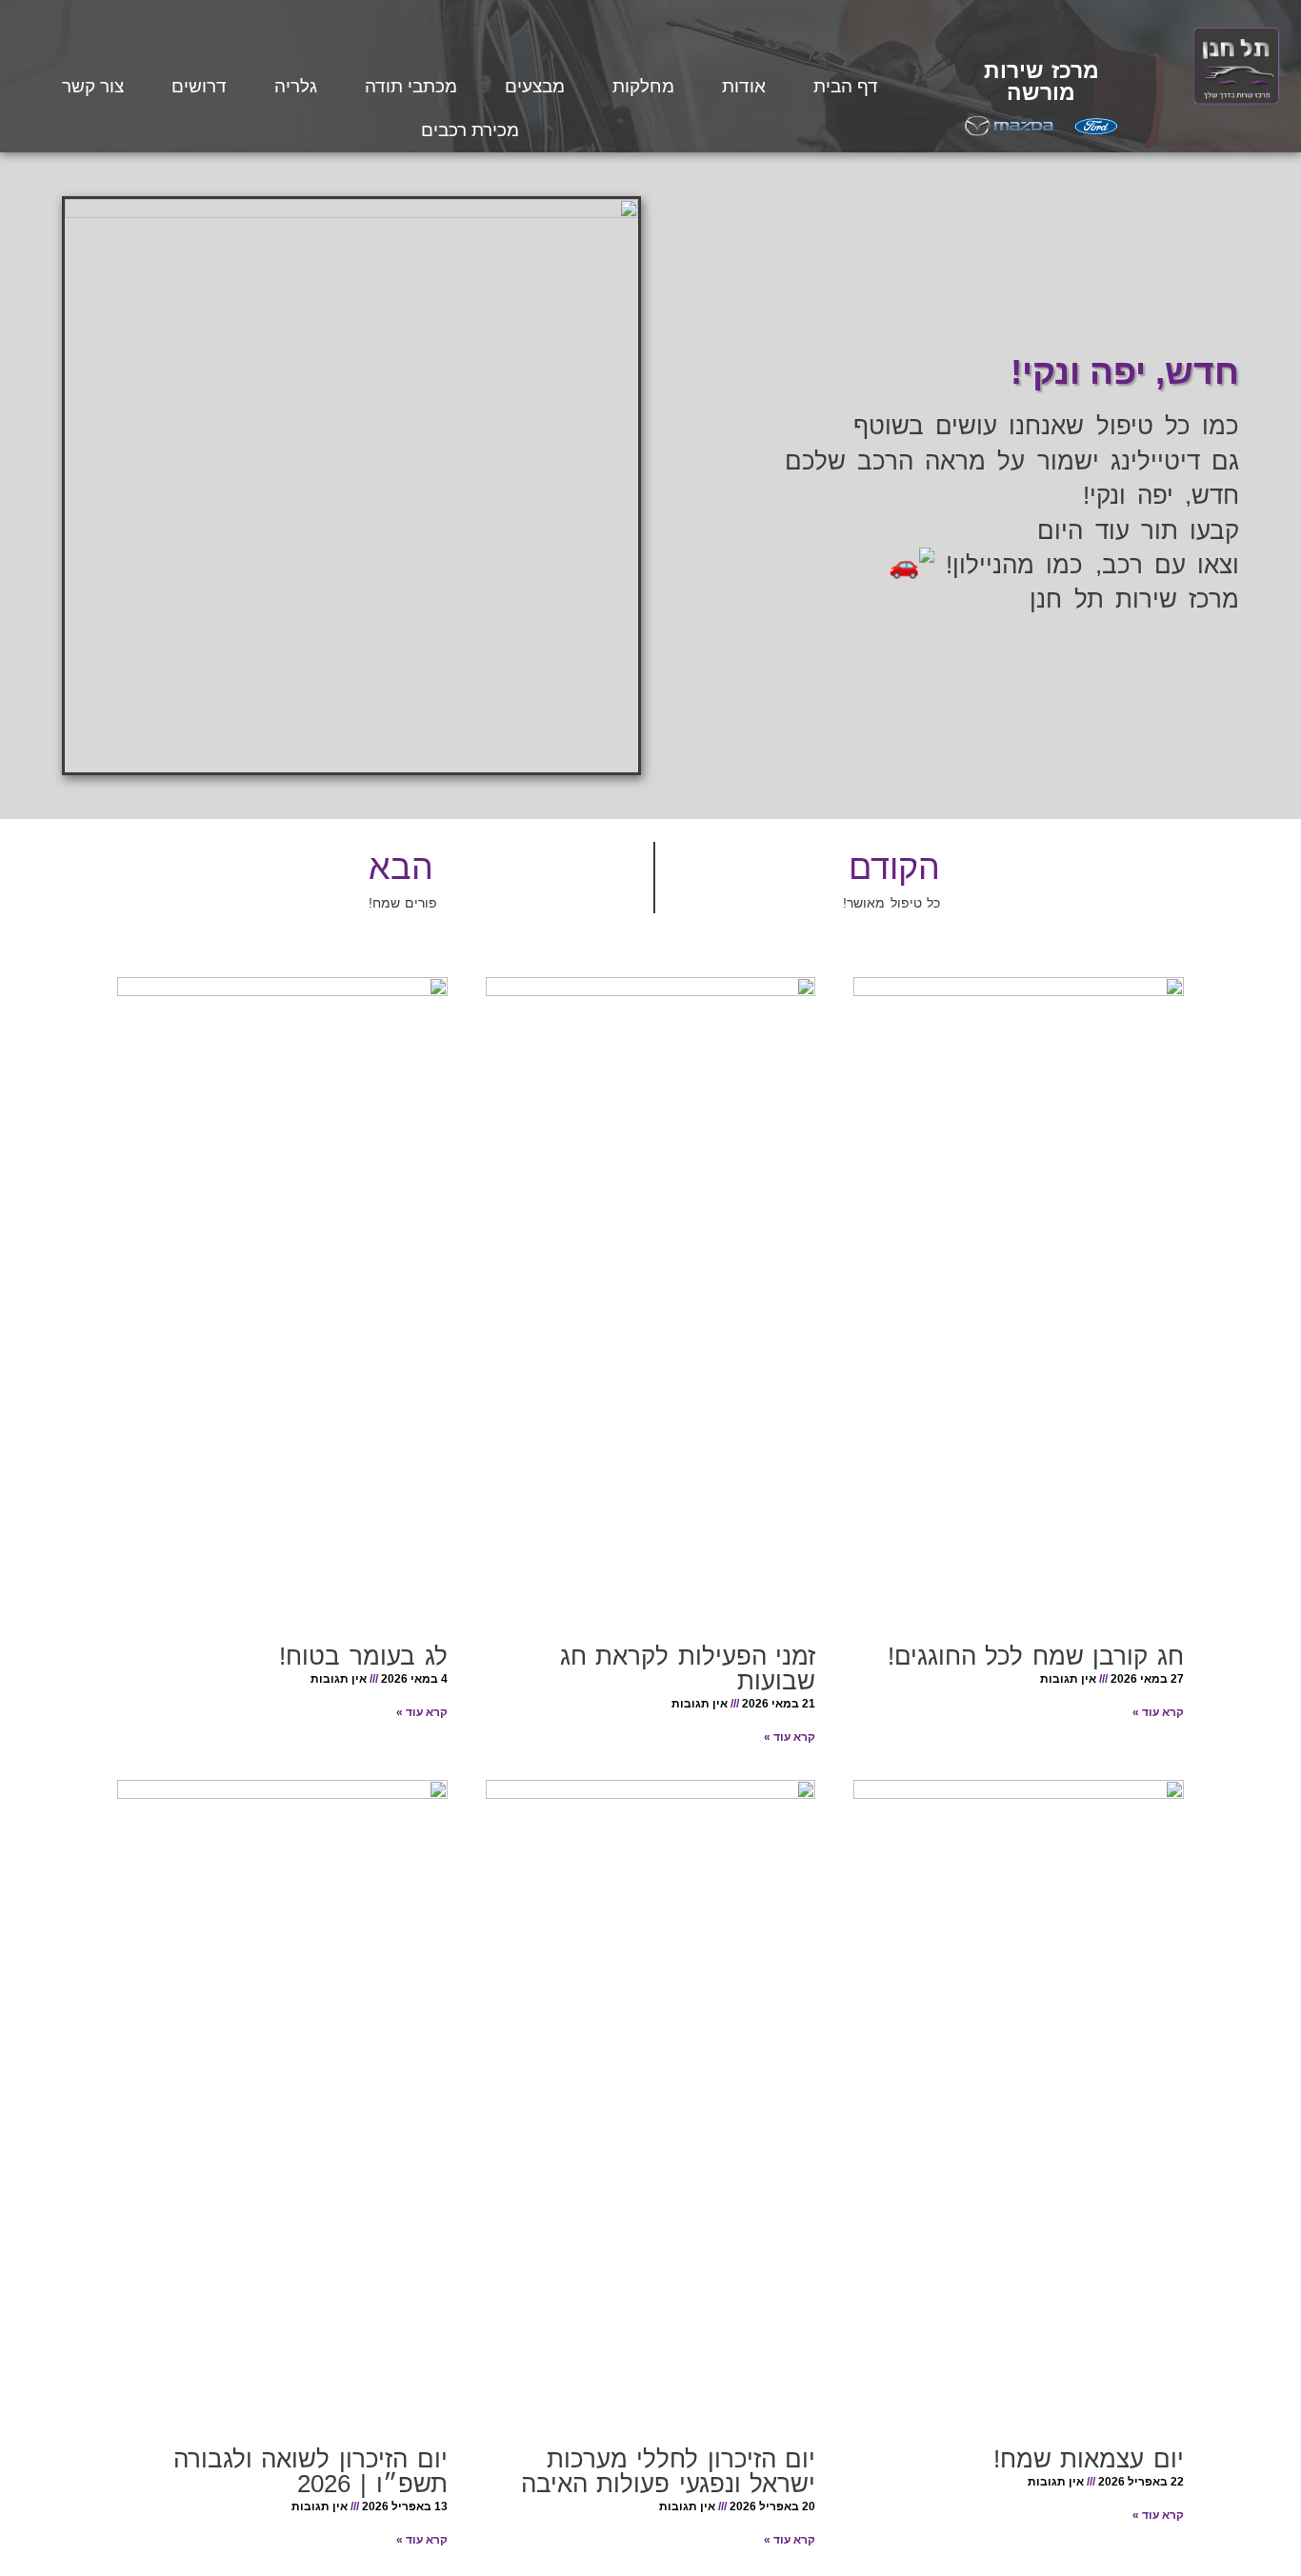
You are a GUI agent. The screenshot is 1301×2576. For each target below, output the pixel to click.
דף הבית (846, 86)
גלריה (296, 86)
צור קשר (93, 86)
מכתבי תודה (411, 86)
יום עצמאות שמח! (1089, 2459)
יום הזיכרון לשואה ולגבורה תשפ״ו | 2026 (310, 2471)
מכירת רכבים (470, 130)
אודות (744, 86)
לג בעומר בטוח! (363, 1656)
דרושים (199, 86)
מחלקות (643, 86)
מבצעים (535, 86)
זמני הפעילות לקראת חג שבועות (688, 1668)
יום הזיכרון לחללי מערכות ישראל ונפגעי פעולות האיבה (669, 2471)
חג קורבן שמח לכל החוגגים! (1036, 1656)
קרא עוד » (1158, 1712)
